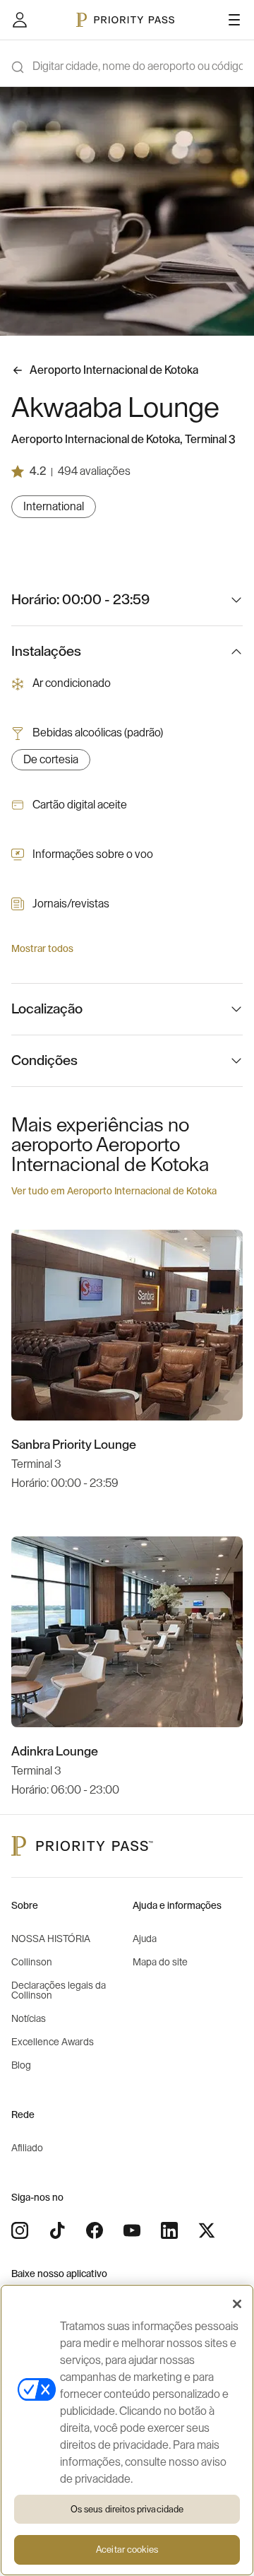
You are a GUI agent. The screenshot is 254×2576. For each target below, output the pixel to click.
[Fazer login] (20, 20)
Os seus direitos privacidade (127, 2509)
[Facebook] (95, 2230)
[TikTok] (57, 2230)
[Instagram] (20, 2230)
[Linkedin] (169, 2230)
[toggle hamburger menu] (234, 20)
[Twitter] (207, 2230)
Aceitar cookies (127, 2549)
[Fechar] (237, 2304)
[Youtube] (132, 2230)
